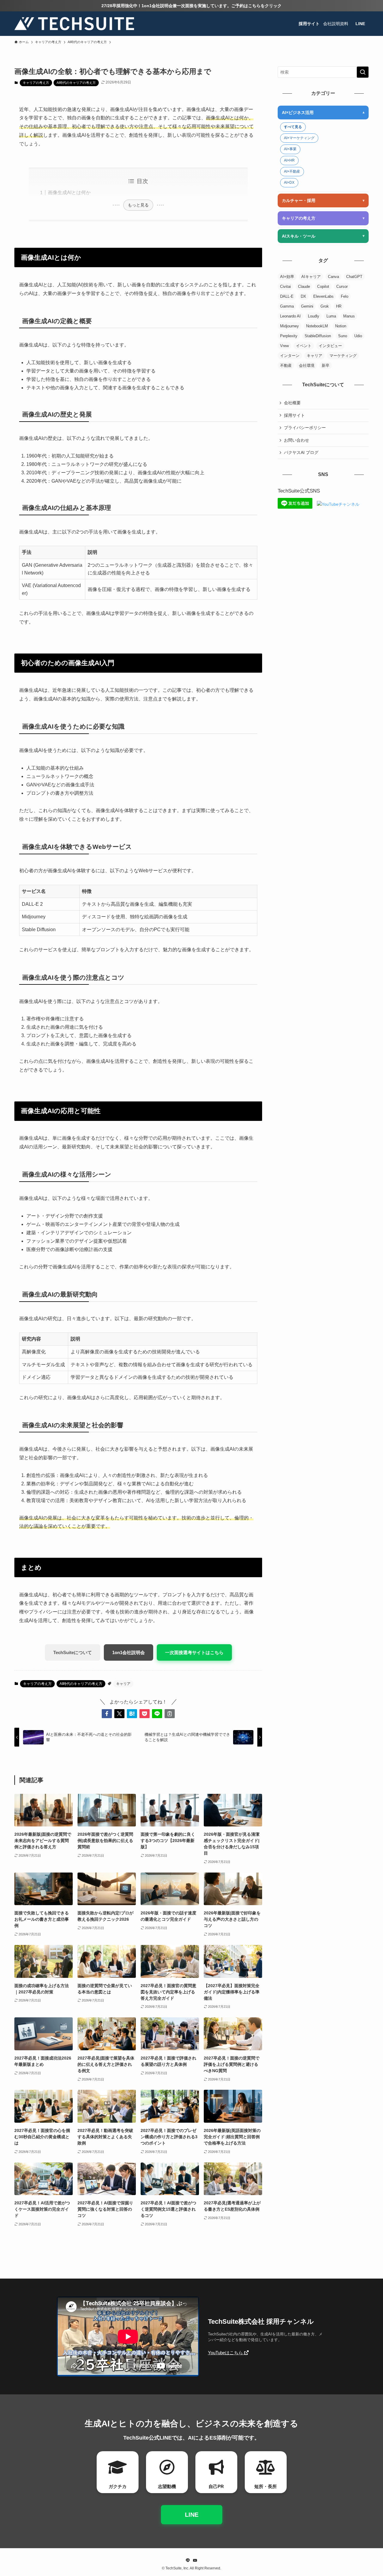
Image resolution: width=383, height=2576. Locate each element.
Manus (349, 316)
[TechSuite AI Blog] (74, 24)
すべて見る (293, 127)
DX (303, 296)
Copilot (323, 287)
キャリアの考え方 (36, 83)
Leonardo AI (290, 316)
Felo (345, 296)
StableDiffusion (318, 336)
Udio (358, 336)
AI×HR (289, 160)
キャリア (123, 1684)
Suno (343, 336)
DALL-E (287, 296)
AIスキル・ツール (299, 236)
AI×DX (289, 183)
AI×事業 (290, 149)
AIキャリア (311, 277)
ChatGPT (354, 277)
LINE (192, 2515)
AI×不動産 (292, 171)
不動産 (286, 365)
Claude (304, 287)
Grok (325, 306)
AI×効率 (287, 277)
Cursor (342, 287)
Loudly (314, 316)
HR (339, 306)
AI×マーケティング (299, 138)
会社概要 (292, 403)
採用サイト (294, 415)
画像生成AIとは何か (69, 193)
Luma (331, 316)
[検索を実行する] (363, 72)
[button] (107, 1714)
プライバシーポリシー (305, 428)
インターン (290, 356)
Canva (333, 277)
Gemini (307, 306)
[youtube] (195, 2560)
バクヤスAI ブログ (301, 452)
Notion (341, 326)
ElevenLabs (323, 296)
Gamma (287, 306)
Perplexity (289, 336)
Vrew (284, 346)
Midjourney (289, 326)
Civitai (285, 287)
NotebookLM (317, 326)
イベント (304, 346)
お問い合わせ (297, 440)
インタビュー (330, 346)
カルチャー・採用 (299, 200)
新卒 (326, 365)
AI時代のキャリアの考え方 (76, 83)
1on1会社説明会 (129, 1652)
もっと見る (138, 205)
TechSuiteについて (73, 1652)
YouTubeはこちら (226, 2353)
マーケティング (343, 356)
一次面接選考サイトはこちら (194, 1652)
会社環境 (307, 365)
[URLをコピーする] (170, 1714)
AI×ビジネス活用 (298, 113)
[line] (188, 2560)
